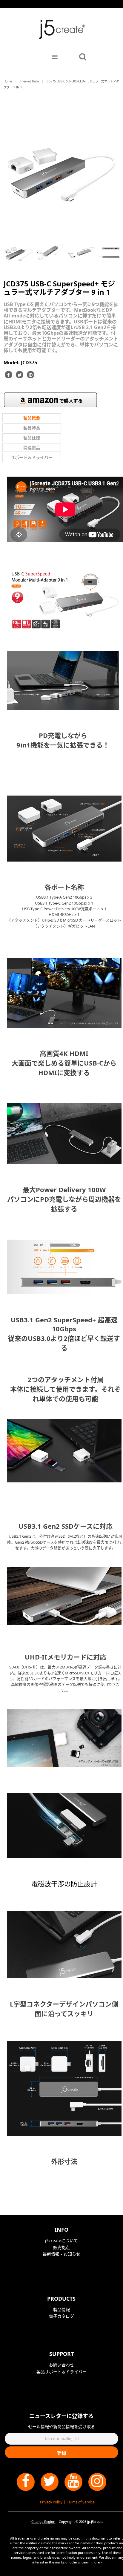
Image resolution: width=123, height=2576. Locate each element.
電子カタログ (61, 2316)
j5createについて (61, 2240)
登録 (61, 2453)
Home (8, 81)
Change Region (43, 2521)
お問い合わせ (61, 2365)
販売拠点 (61, 2247)
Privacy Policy (51, 2502)
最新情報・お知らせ (61, 2254)
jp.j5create (95, 2521)
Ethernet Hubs (29, 81)
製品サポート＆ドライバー (61, 2372)
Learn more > (92, 2562)
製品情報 (61, 2309)
